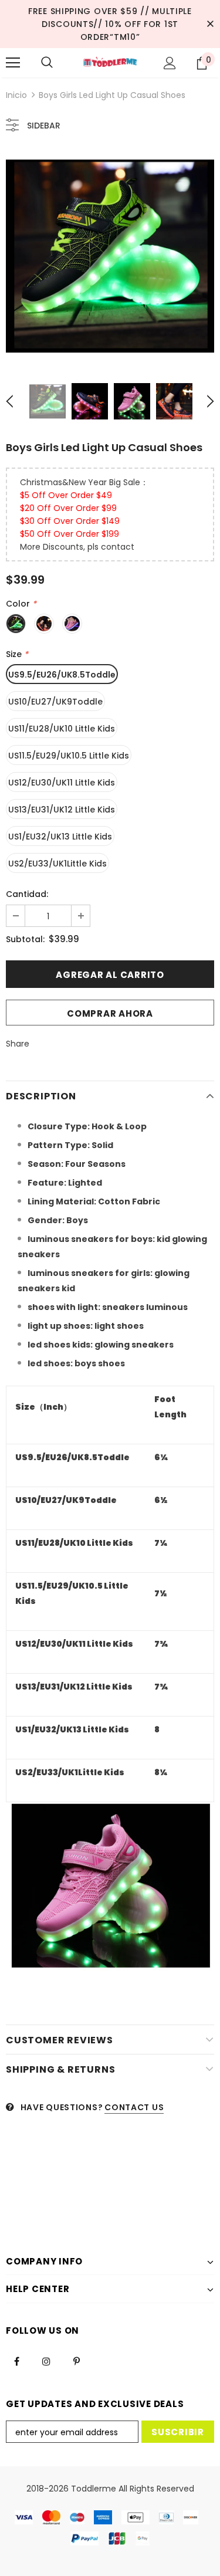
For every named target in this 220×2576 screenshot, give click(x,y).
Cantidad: (27, 894)
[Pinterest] (76, 2361)
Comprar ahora (110, 1013)
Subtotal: (25, 939)
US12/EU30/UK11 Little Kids (62, 783)
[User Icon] (170, 63)
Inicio (16, 95)
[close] (210, 24)
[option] (110, 256)
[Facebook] (16, 2361)
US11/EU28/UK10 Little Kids (62, 729)
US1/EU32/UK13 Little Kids (60, 837)
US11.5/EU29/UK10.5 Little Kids (69, 756)
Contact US (134, 2107)
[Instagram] (46, 2361)
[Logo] (110, 62)
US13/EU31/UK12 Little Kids (62, 810)
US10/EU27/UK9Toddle (55, 702)
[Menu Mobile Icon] (13, 63)
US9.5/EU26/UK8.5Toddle (62, 675)
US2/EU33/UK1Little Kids (57, 864)
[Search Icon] (47, 63)
